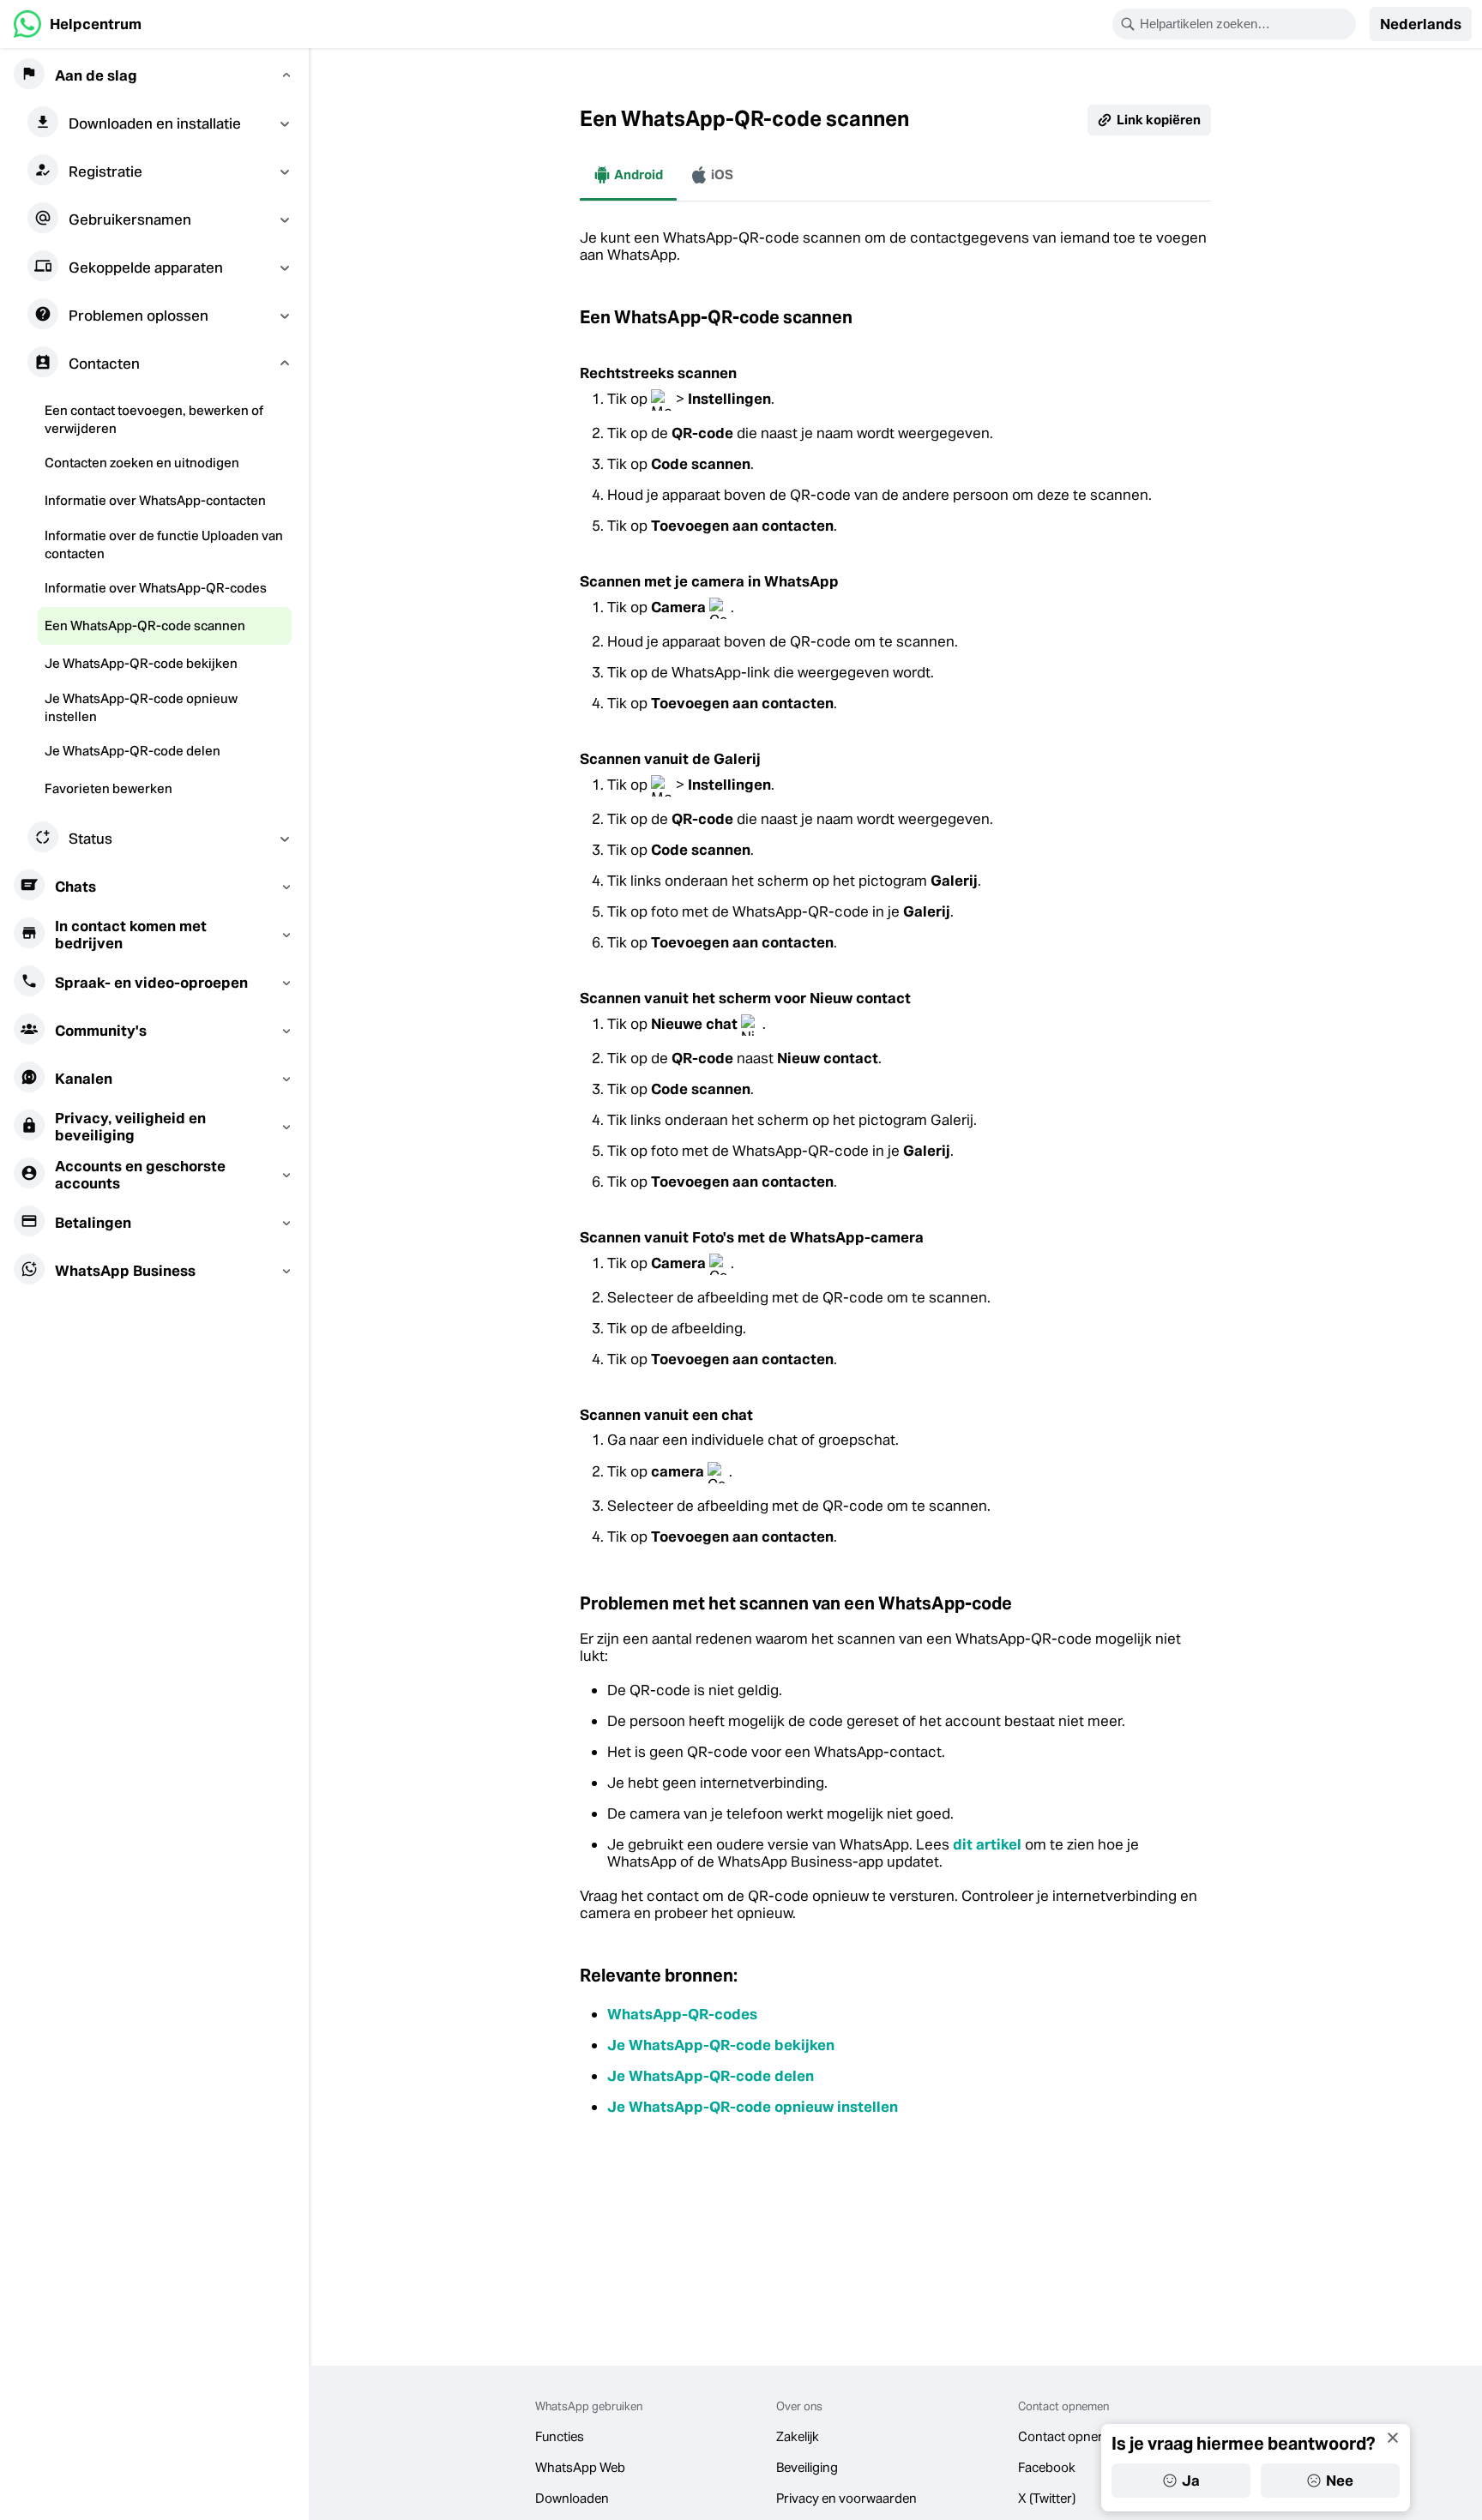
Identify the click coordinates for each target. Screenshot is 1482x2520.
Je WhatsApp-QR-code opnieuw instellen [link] (753, 2107)
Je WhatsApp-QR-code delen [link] (711, 2076)
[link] (78, 24)
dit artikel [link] (987, 1844)
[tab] (628, 175)
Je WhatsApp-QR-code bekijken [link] (721, 2045)
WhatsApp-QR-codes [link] (682, 2014)
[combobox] (1245, 24)
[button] (1421, 24)
